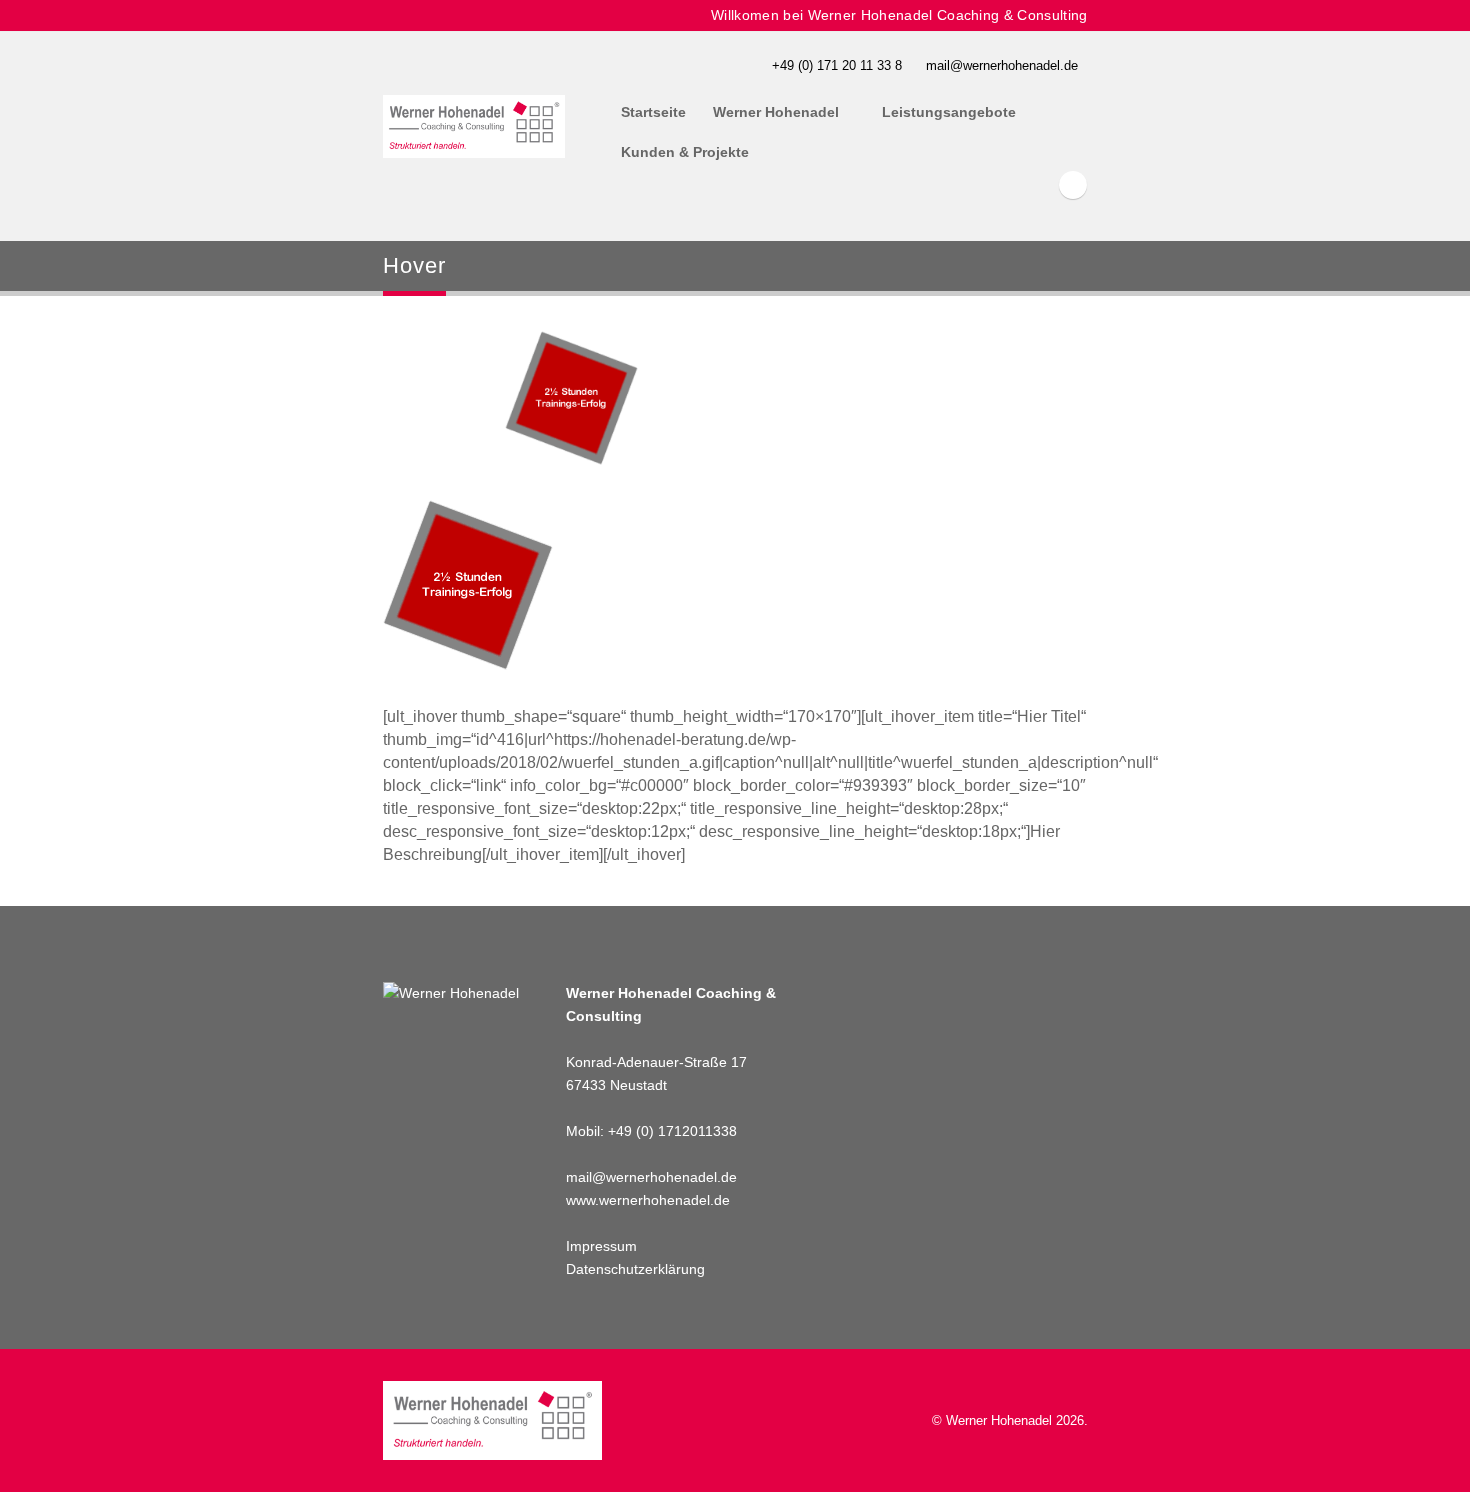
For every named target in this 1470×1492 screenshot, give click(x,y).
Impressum (601, 1246)
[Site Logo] (474, 126)
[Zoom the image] (468, 511)
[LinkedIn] (1073, 185)
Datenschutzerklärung (635, 1269)
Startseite (653, 112)
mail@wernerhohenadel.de (1002, 65)
